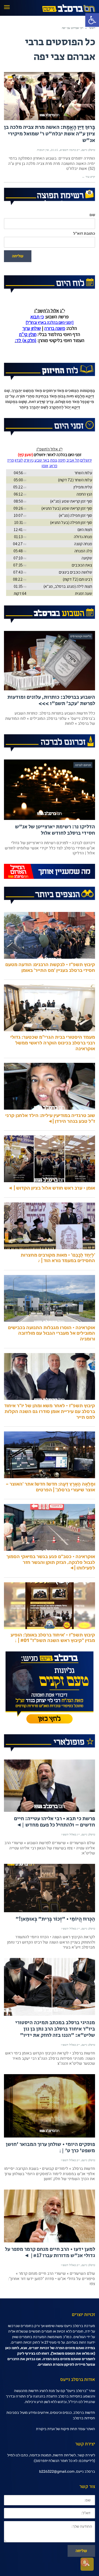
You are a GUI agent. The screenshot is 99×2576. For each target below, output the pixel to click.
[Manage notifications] (85, 2562)
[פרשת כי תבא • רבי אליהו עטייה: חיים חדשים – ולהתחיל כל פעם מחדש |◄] (49, 1786)
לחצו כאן (12, 2348)
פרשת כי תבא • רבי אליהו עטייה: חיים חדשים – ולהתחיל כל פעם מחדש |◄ (55, 1822)
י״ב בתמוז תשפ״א (70, 150)
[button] (92, 20)
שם (92, 215)
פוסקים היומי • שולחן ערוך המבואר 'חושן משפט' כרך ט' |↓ (50, 2148)
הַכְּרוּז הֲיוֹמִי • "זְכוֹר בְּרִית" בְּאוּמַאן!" (55, 1919)
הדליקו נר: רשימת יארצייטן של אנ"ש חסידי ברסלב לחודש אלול (55, 830)
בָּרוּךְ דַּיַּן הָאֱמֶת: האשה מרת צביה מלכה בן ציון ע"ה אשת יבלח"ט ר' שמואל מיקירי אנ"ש (49, 134)
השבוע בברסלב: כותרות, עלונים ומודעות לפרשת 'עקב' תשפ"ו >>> (51, 700)
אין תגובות (43, 150)
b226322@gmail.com (57, 2472)
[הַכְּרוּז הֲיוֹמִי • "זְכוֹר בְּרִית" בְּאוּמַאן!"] (49, 1888)
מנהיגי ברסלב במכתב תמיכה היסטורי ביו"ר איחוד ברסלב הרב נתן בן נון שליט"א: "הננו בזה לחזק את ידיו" (55, 2029)
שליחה (18, 256)
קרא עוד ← (88, 177)
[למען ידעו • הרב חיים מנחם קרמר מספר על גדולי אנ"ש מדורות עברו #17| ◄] (49, 2216)
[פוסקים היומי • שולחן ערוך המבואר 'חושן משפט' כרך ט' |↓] (49, 2106)
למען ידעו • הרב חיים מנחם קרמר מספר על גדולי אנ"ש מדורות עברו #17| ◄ (50, 2253)
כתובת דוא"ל (84, 234)
